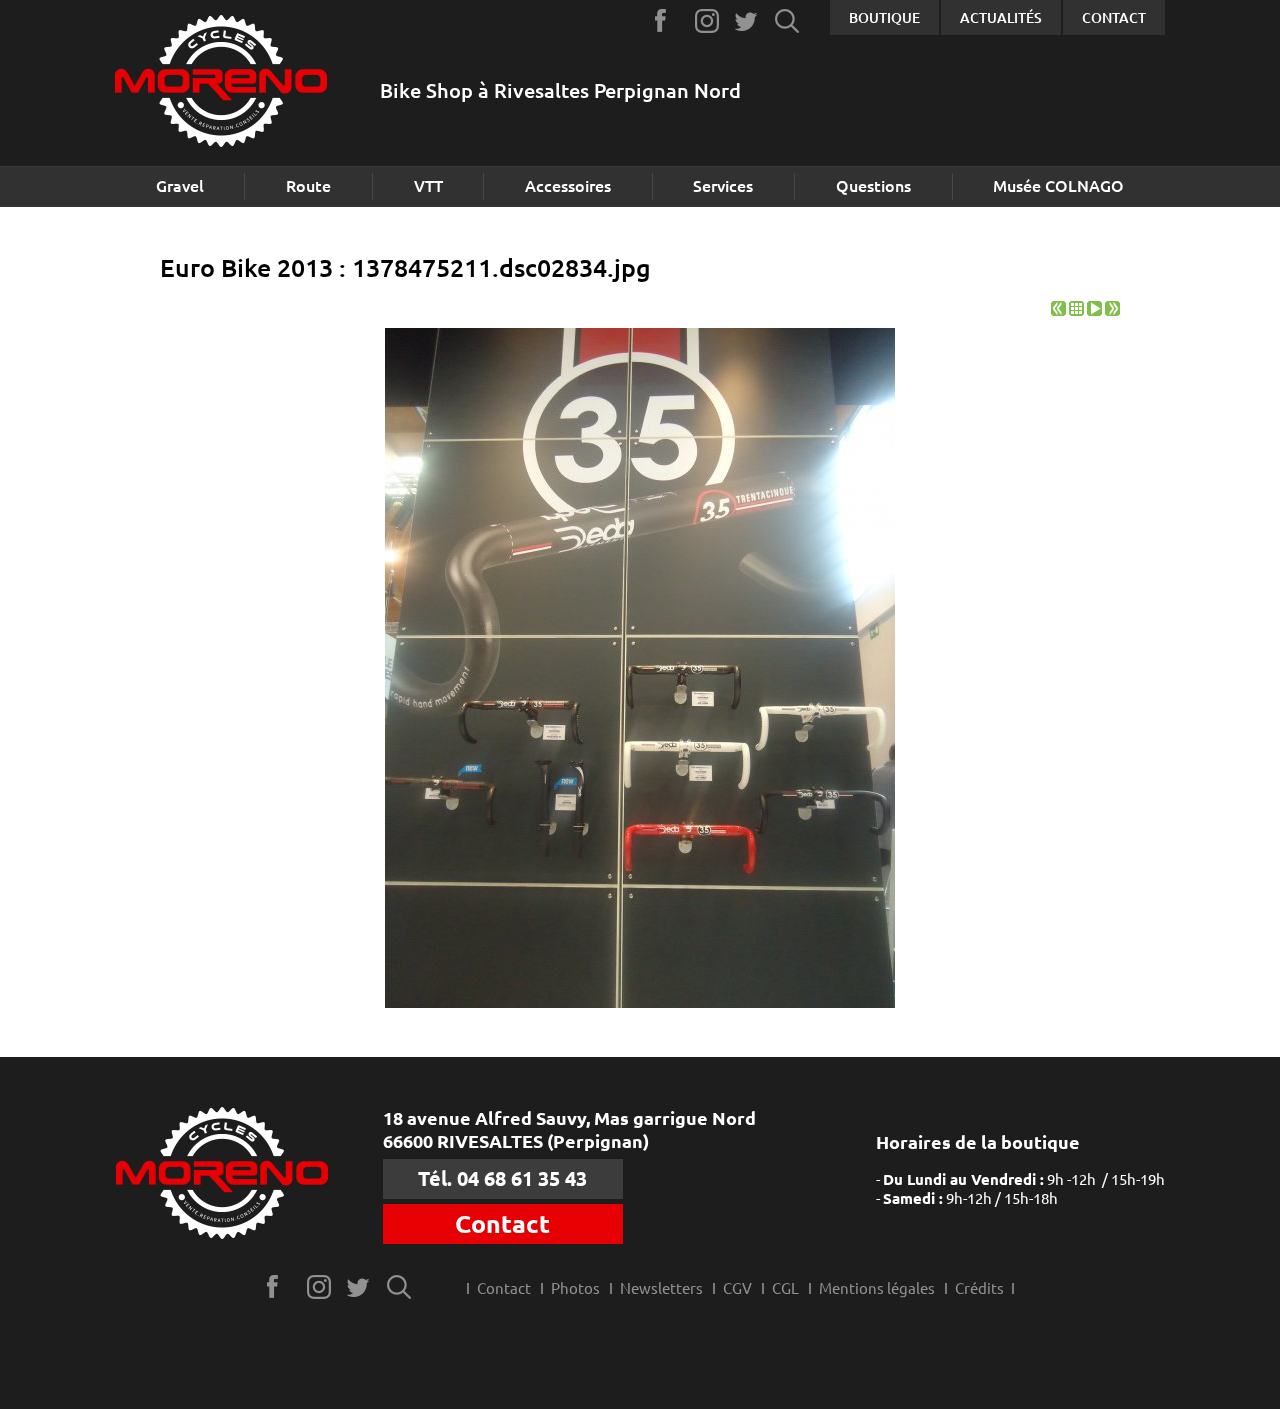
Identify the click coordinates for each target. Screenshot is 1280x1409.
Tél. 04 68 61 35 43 (502, 1178)
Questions (873, 186)
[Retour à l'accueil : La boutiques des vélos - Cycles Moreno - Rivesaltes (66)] (221, 83)
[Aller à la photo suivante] (1112, 310)
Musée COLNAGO (1058, 186)
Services (723, 186)
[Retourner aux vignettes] (1076, 310)
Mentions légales (877, 1288)
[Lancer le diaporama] (1094, 310)
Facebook (667, 20)
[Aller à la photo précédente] (1058, 310)
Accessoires (568, 186)
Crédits (979, 1288)
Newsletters (661, 1288)
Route (308, 186)
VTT (428, 186)
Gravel (180, 186)
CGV (737, 1288)
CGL (785, 1288)
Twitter (747, 20)
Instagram (707, 20)
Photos (575, 1288)
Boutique (884, 18)
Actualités (1001, 18)
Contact (1114, 18)
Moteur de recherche (787, 20)
